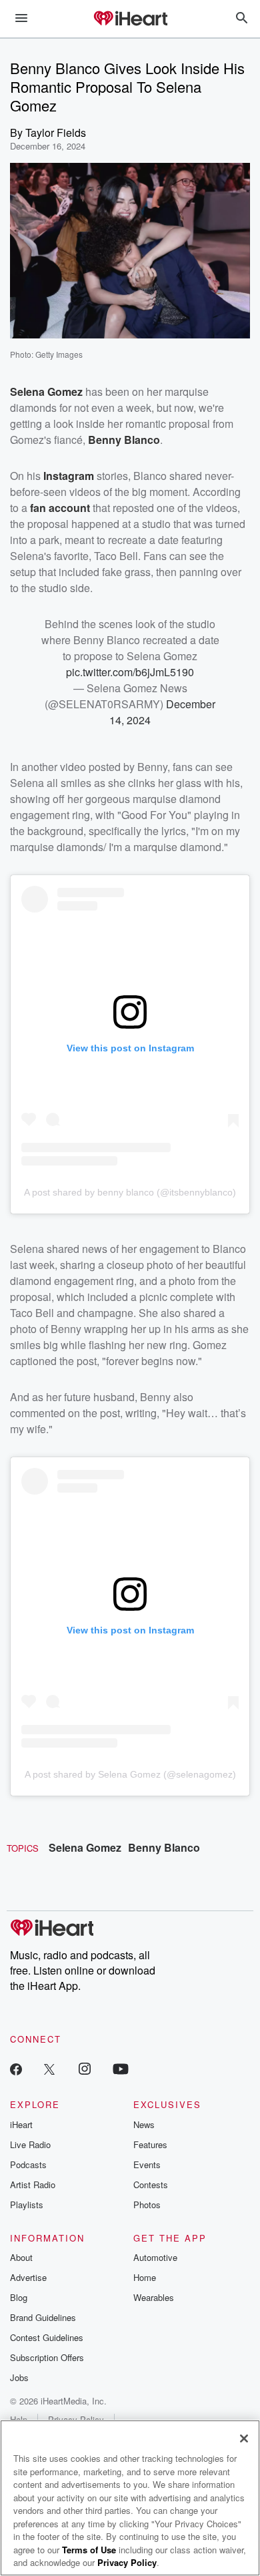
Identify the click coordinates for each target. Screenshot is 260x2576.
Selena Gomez (85, 1847)
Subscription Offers (47, 2357)
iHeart (21, 2124)
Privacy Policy (127, 2562)
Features (150, 2144)
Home (145, 2277)
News (144, 2124)
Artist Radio (33, 2184)
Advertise (28, 2277)
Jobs (19, 2377)
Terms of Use (89, 2550)
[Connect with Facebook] (16, 2068)
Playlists (27, 2205)
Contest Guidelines (47, 2337)
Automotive (155, 2257)
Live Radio (30, 2144)
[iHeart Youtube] (121, 2068)
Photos (147, 2205)
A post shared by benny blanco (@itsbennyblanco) (130, 1192)
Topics (23, 1848)
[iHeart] (130, 19)
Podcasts (28, 2164)
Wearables (154, 2297)
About (21, 2257)
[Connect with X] (49, 2068)
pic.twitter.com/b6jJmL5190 (130, 672)
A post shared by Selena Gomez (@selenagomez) (130, 1774)
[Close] (244, 2438)
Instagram (69, 476)
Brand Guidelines (43, 2317)
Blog (19, 2297)
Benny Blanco (164, 1847)
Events (147, 2164)
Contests (151, 2184)
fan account (60, 508)
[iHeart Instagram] (85, 2068)
